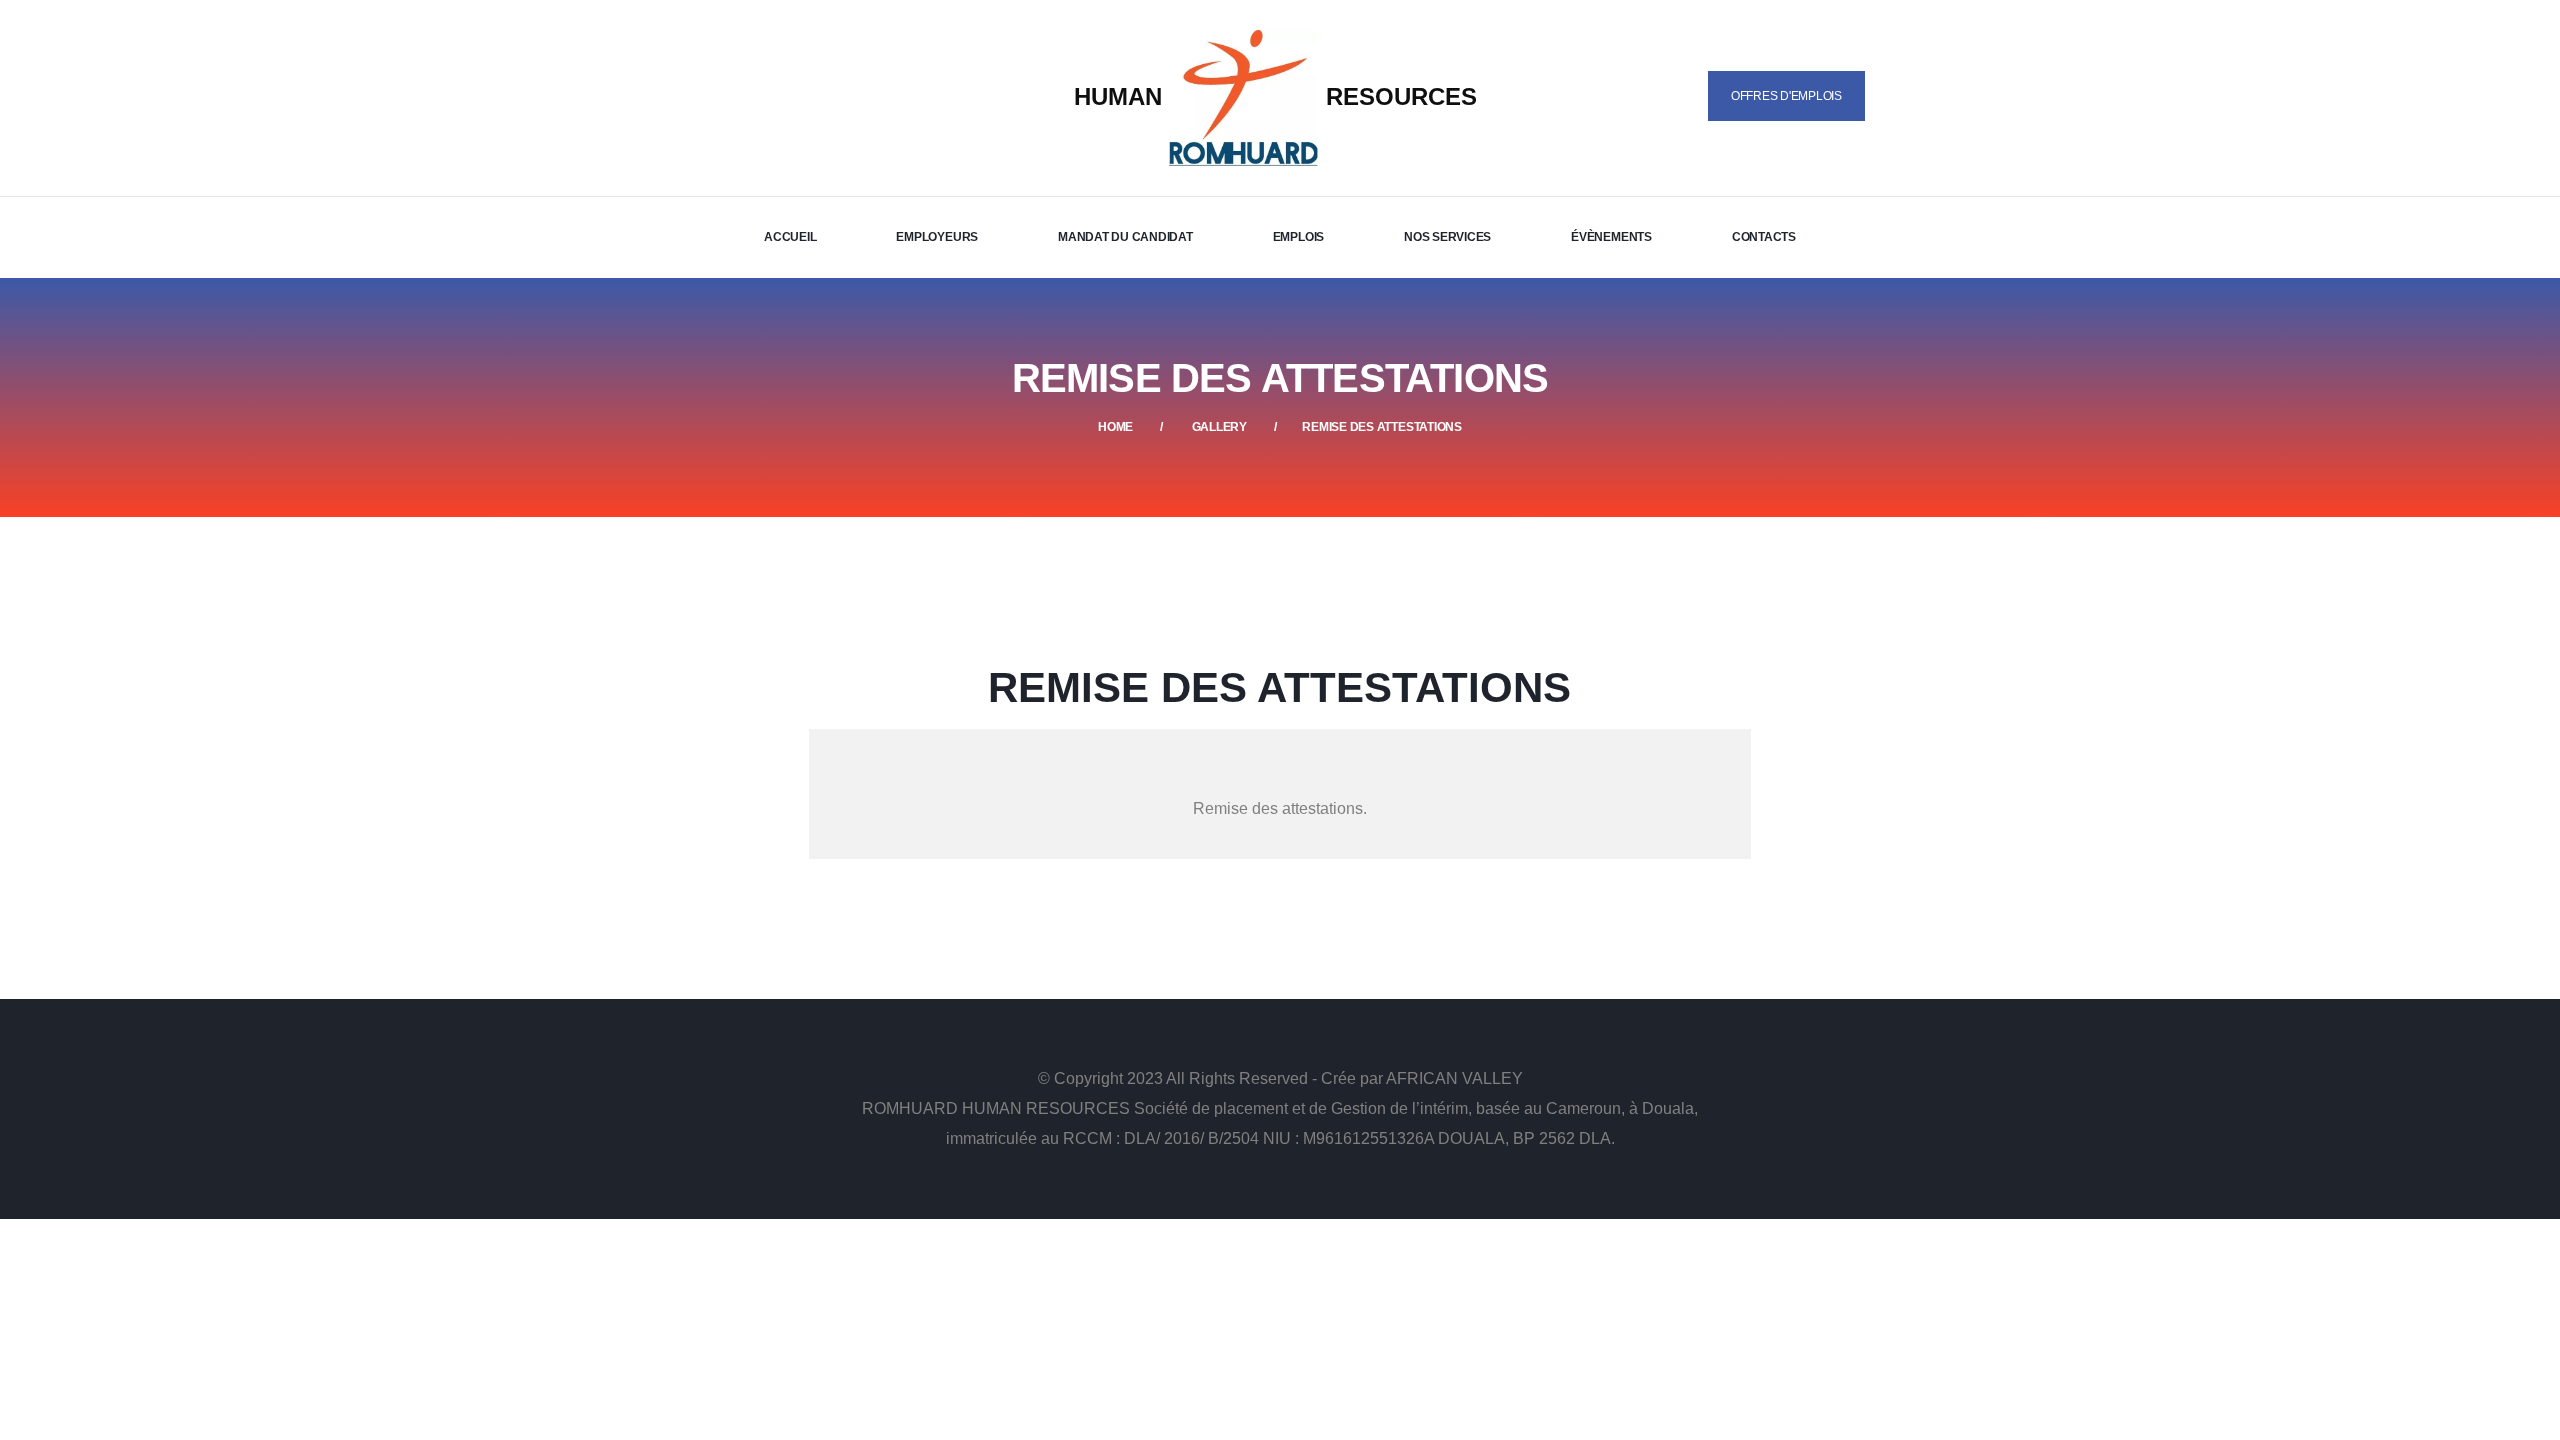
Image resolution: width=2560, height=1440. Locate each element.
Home (1115, 427)
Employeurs (937, 237)
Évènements (1611, 237)
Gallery (1219, 427)
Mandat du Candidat (1125, 237)
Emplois (1298, 237)
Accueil (790, 237)
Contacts (1764, 237)
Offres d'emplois (1786, 96)
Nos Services (1447, 237)
